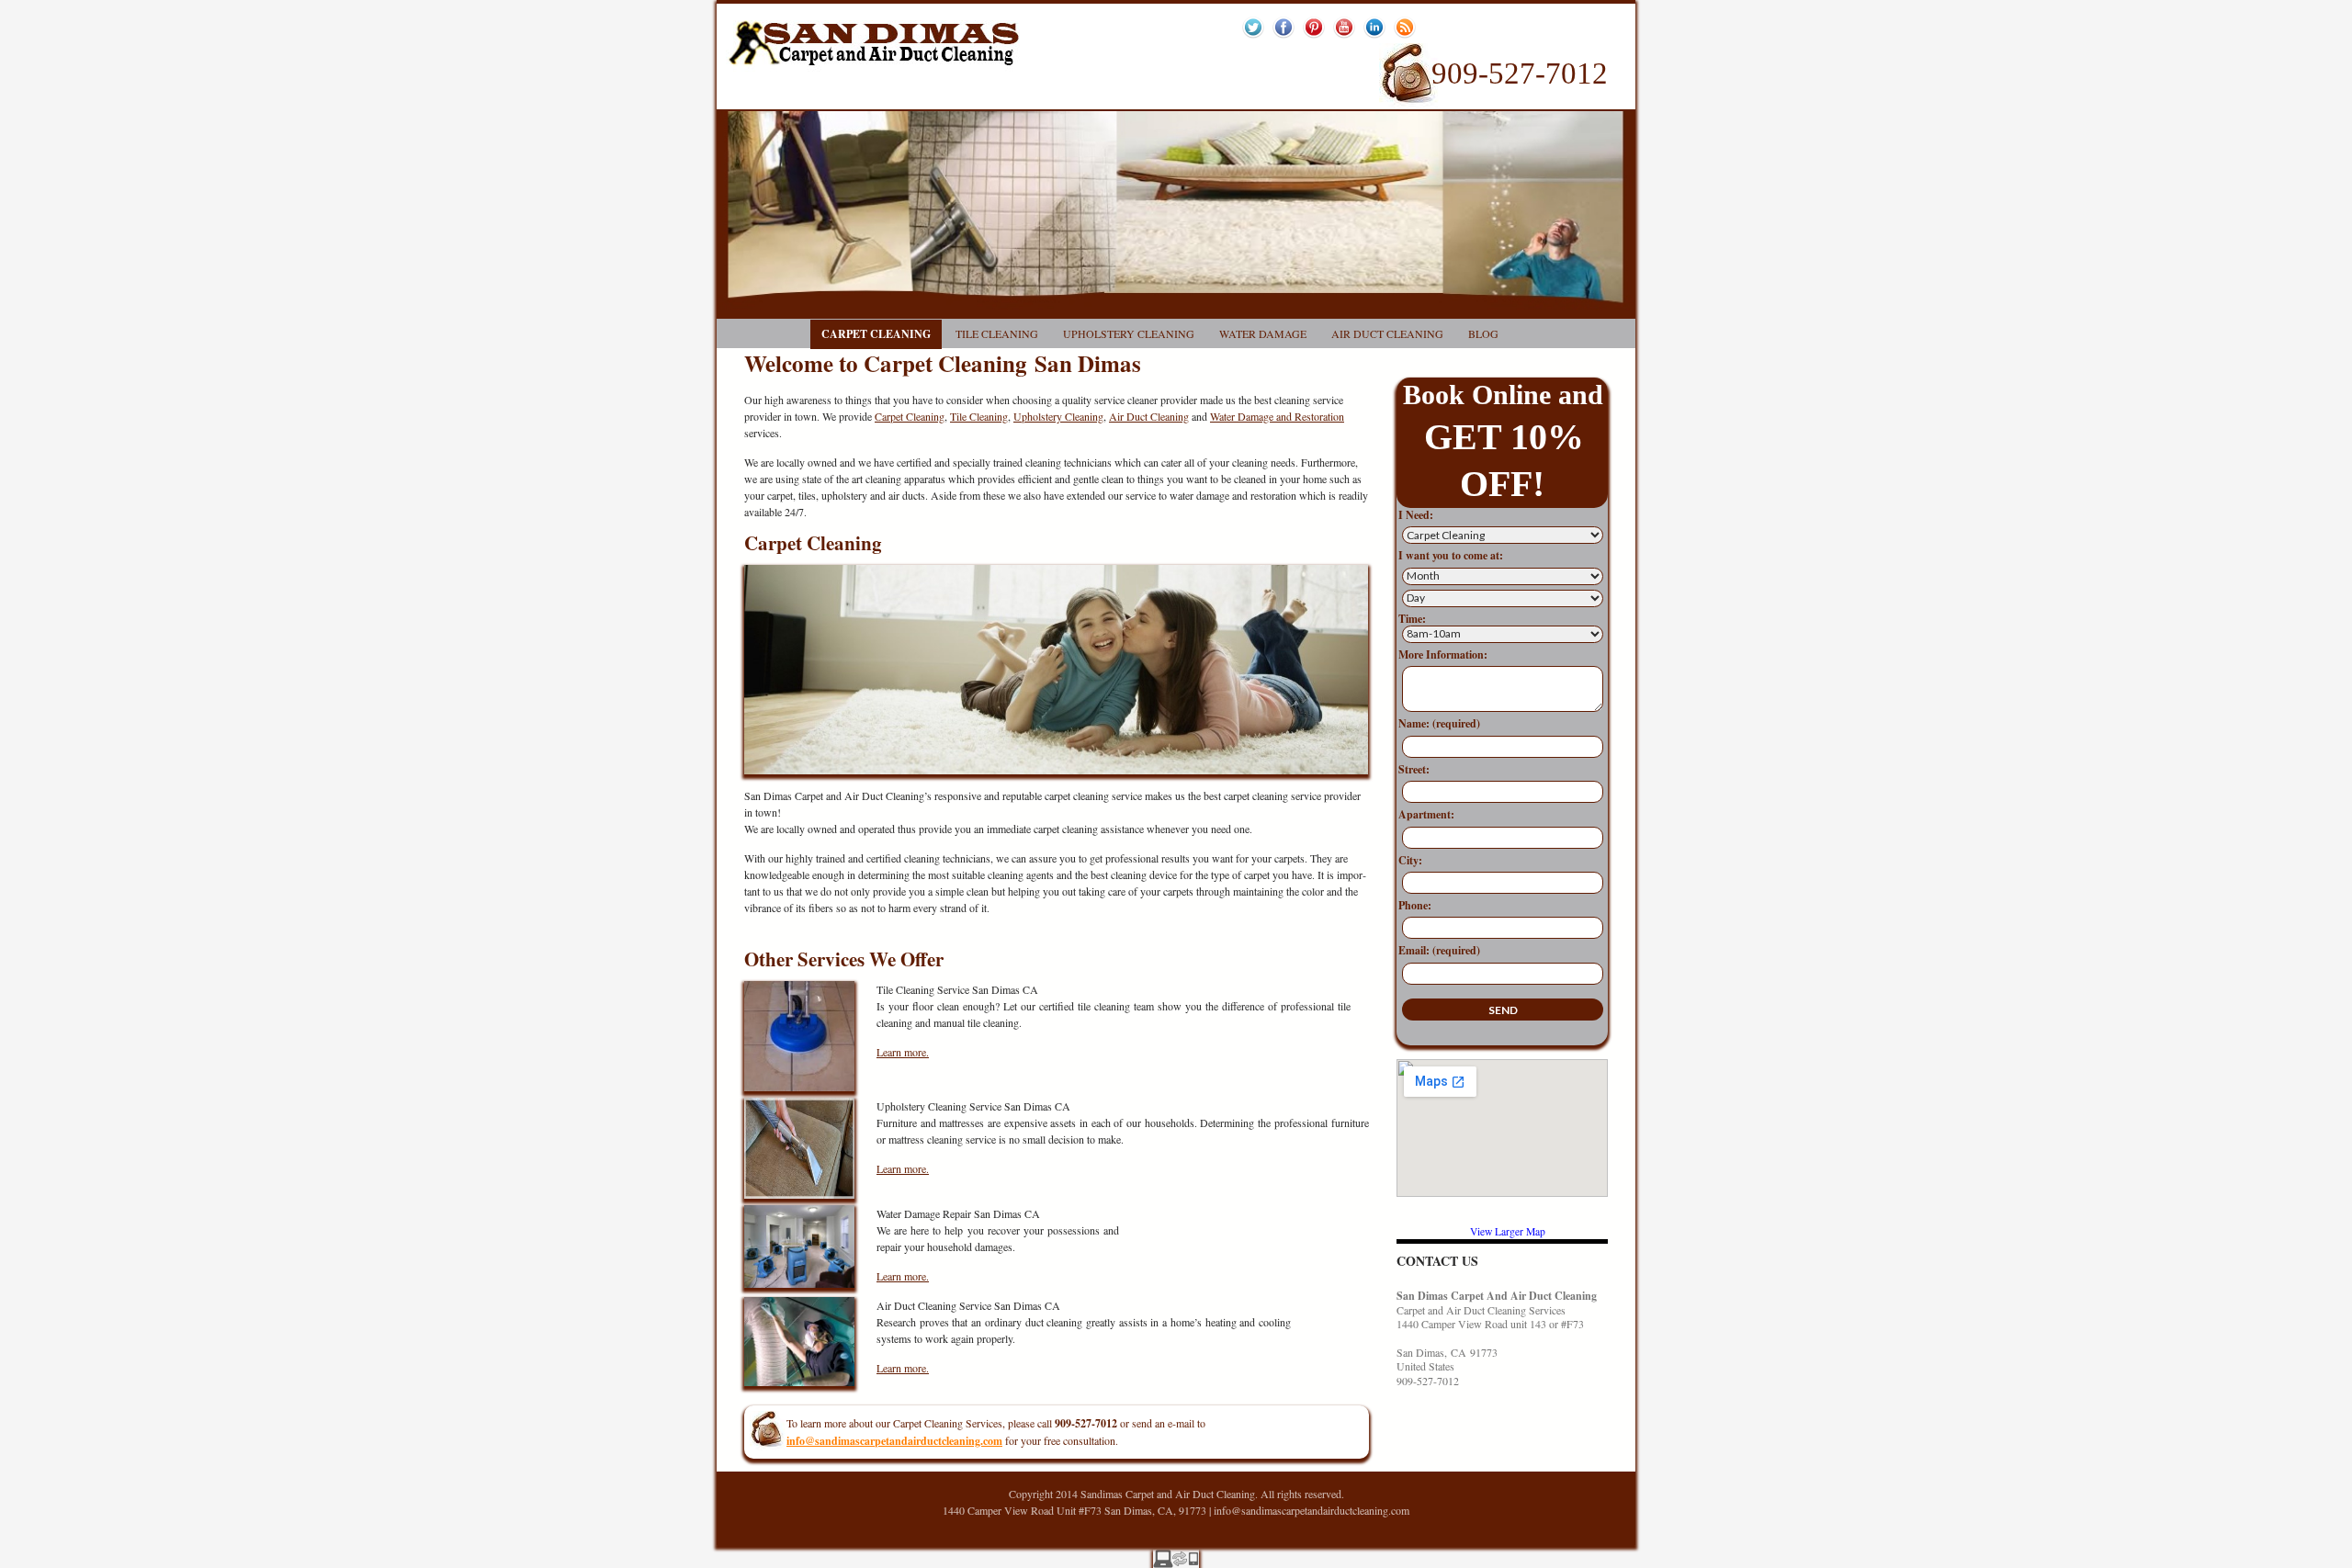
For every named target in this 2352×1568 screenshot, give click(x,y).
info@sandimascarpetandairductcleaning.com (1312, 1510)
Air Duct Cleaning (1387, 333)
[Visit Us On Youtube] (1344, 25)
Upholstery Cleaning (1129, 333)
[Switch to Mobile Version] (1176, 1556)
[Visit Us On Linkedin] (1374, 25)
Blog (1483, 333)
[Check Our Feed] (1404, 25)
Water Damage (1263, 333)
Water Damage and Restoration (1277, 416)
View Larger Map (1508, 1231)
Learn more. (903, 1052)
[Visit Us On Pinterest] (1313, 25)
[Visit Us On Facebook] (1283, 25)
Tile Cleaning (997, 333)
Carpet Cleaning (876, 334)
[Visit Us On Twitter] (1253, 25)
